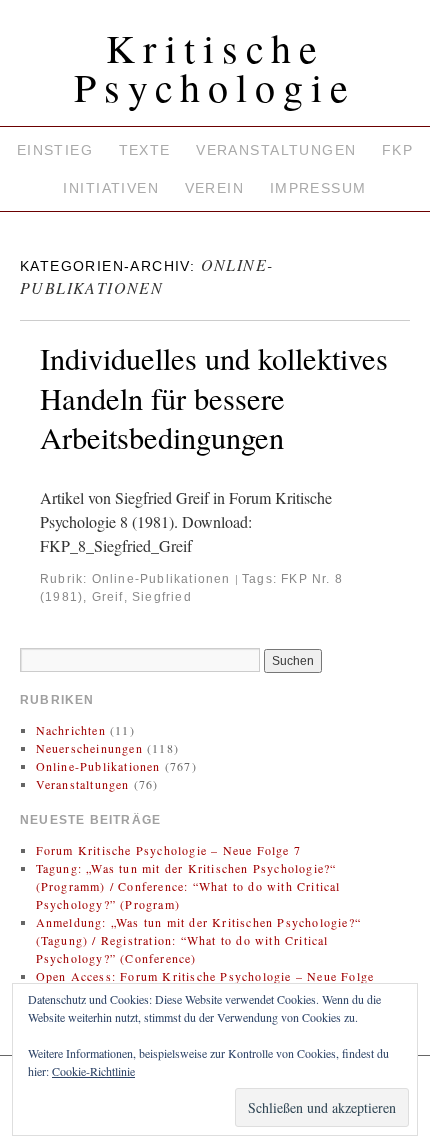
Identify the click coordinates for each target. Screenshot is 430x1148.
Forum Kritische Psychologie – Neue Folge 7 (168, 850)
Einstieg (55, 150)
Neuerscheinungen (89, 748)
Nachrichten (71, 730)
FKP (397, 150)
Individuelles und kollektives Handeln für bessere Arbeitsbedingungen (214, 398)
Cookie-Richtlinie (93, 1071)
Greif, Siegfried (142, 597)
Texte (145, 150)
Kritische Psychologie (215, 67)
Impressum (318, 188)
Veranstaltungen (276, 150)
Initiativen (111, 188)
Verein (215, 188)
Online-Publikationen (161, 579)
